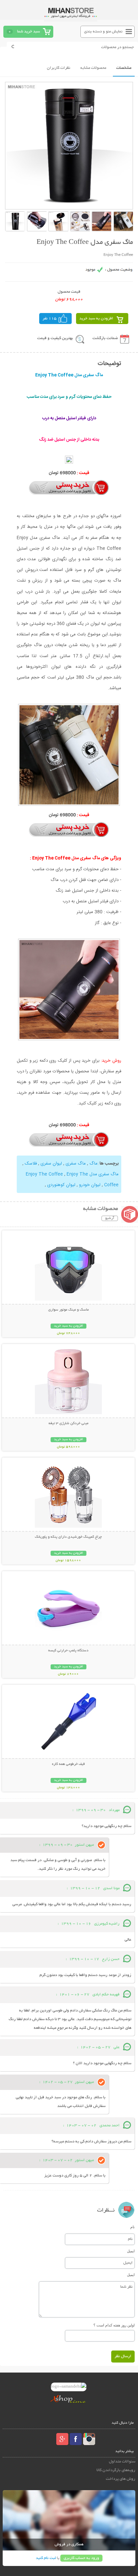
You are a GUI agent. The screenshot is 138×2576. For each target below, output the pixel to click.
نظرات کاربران (59, 68)
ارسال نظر (123, 2356)
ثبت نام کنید (46, 2558)
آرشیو (110, 1218)
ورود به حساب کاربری (81, 2558)
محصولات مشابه (93, 68)
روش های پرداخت (121, 2479)
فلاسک (31, 1164)
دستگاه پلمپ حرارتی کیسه (68, 1651)
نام (132, 2227)
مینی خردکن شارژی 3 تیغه (68, 1423)
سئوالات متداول (122, 2462)
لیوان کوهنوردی (61, 1185)
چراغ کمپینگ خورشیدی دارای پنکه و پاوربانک (68, 1537)
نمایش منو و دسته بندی (103, 32)
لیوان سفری (51, 1164)
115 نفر (50, 319)
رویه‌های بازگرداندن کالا (116, 2470)
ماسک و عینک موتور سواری (68, 1310)
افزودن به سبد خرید (96, 319)
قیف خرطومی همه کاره (68, 1764)
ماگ (93, 1164)
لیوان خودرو (90, 1185)
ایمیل (131, 2251)
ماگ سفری (76, 1164)
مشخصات (124, 68)
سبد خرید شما (28, 32)
